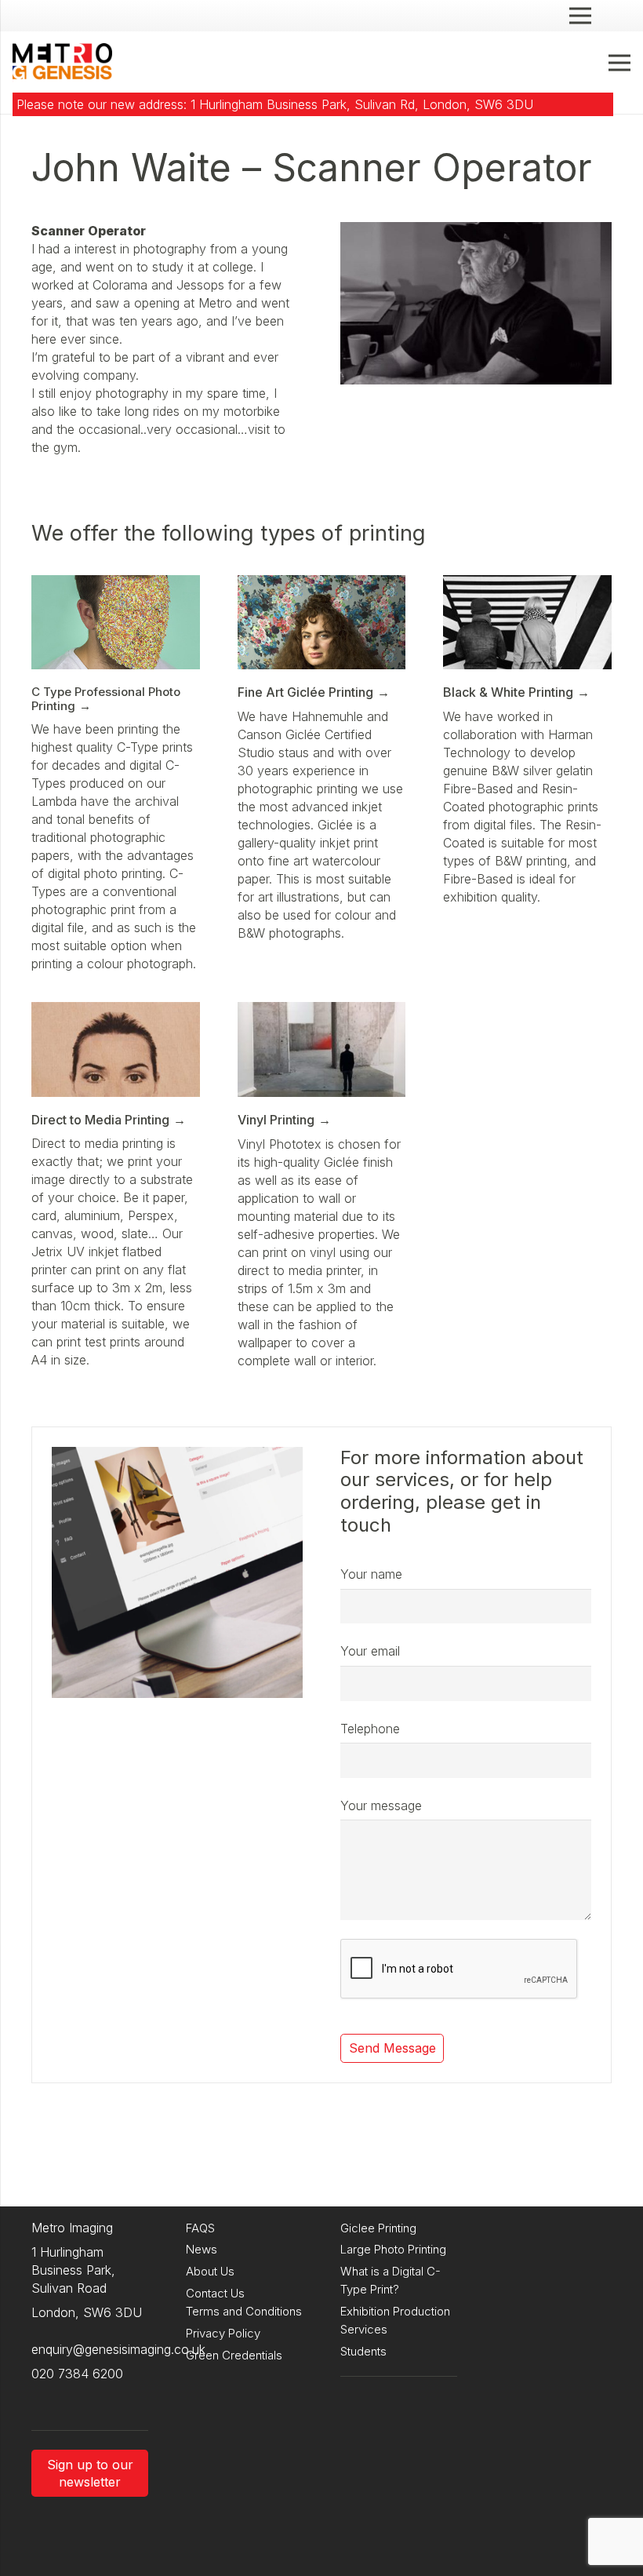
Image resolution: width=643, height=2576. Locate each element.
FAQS (200, 2228)
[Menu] (619, 63)
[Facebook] (78, 2399)
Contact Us (215, 2293)
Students (363, 2351)
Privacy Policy (223, 2333)
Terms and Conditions (244, 2311)
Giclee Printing (378, 2228)
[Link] (62, 63)
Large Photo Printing (393, 2249)
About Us (210, 2271)
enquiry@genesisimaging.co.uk (118, 2349)
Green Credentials (234, 2355)
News (202, 2249)
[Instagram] (47, 2399)
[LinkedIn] (110, 2399)
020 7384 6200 (77, 2374)
